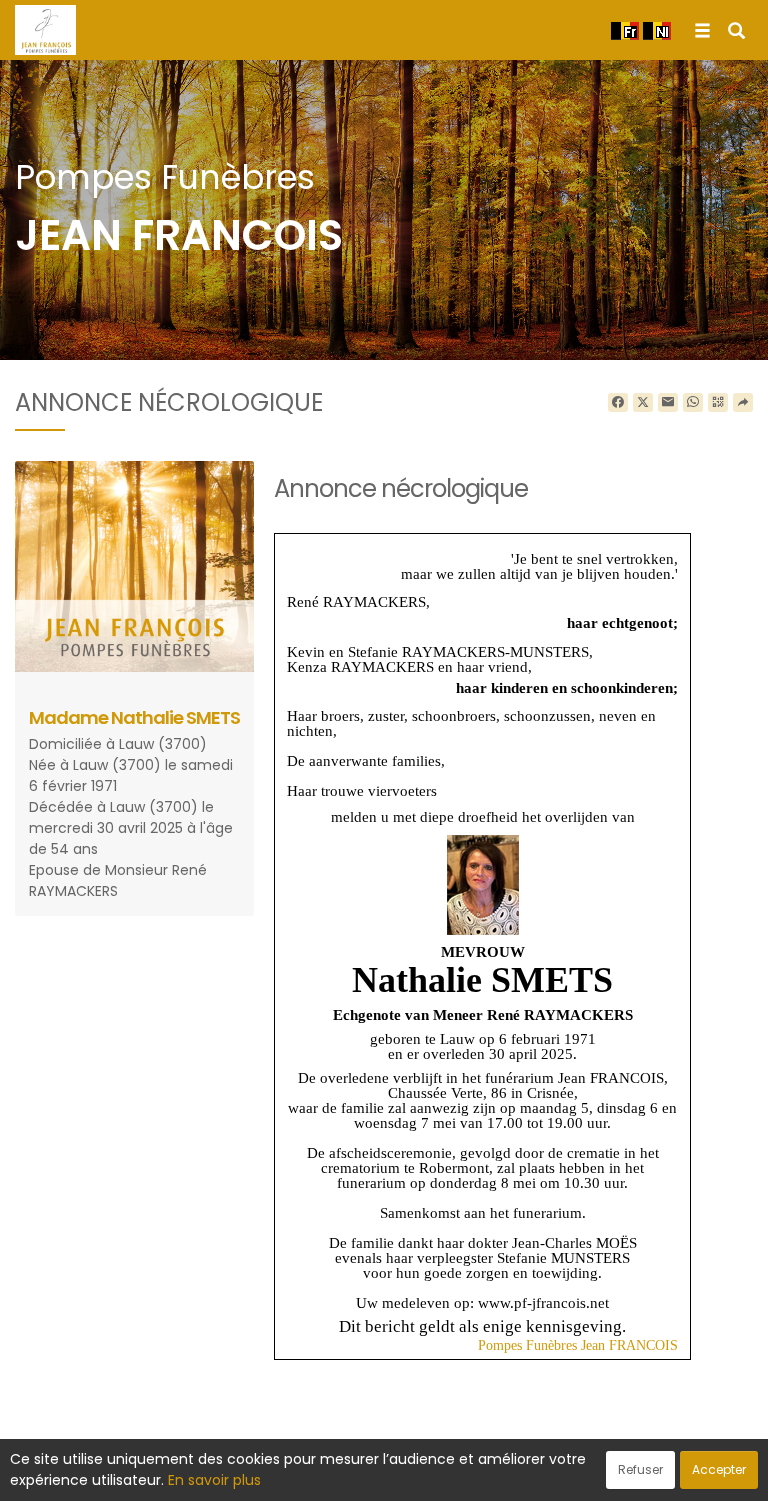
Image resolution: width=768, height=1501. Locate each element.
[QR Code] (718, 403)
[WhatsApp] (693, 403)
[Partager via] (743, 403)
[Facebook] (618, 403)
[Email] (668, 403)
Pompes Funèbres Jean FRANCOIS (578, 1345)
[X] (643, 403)
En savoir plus (214, 1480)
